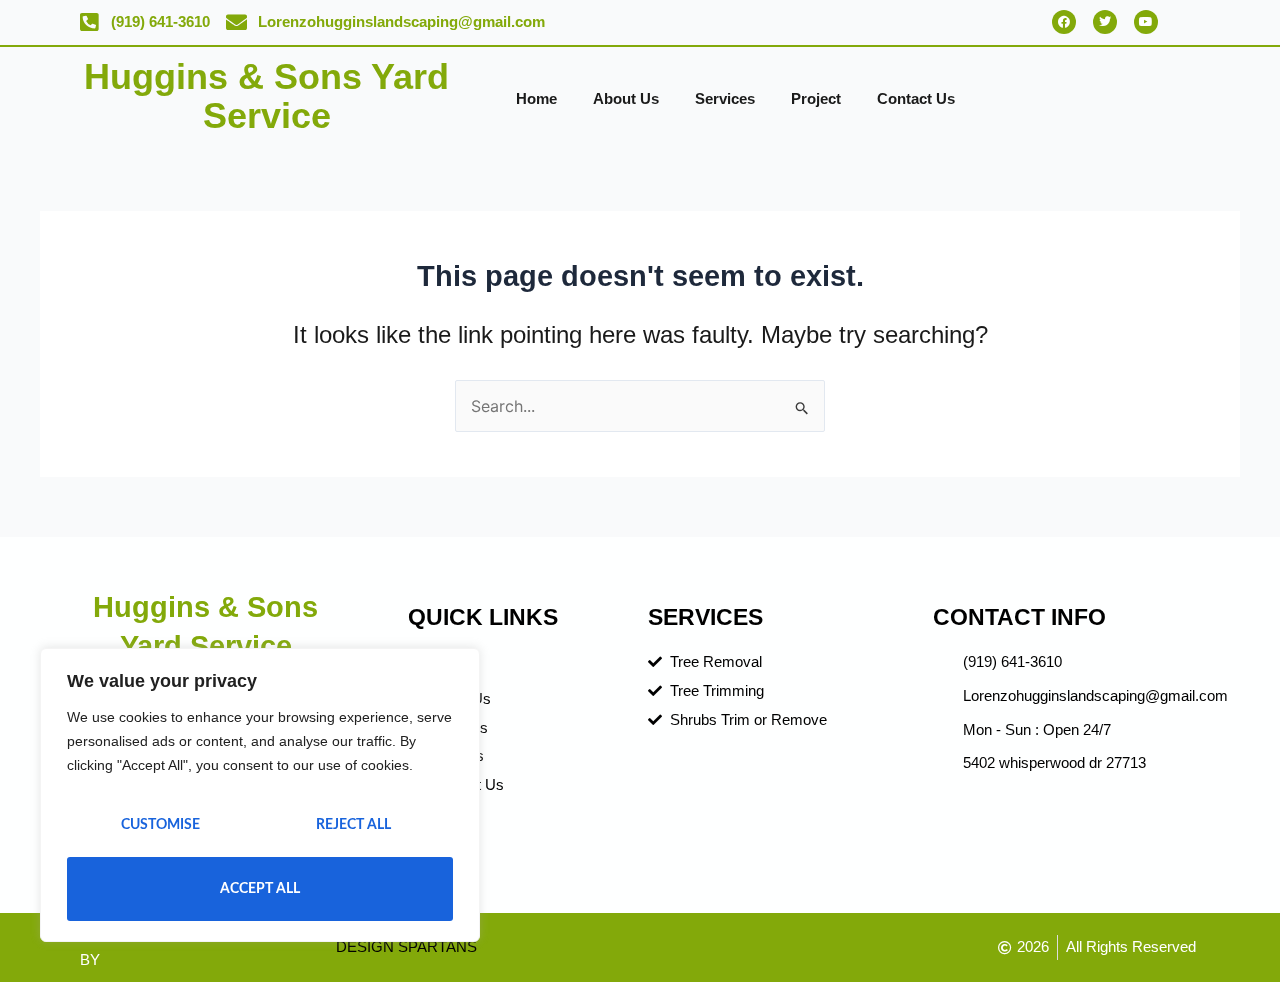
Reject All (353, 825)
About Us (626, 98)
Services (725, 98)
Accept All (260, 889)
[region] (260, 795)
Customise (160, 825)
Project (816, 98)
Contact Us (916, 98)
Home (536, 98)
